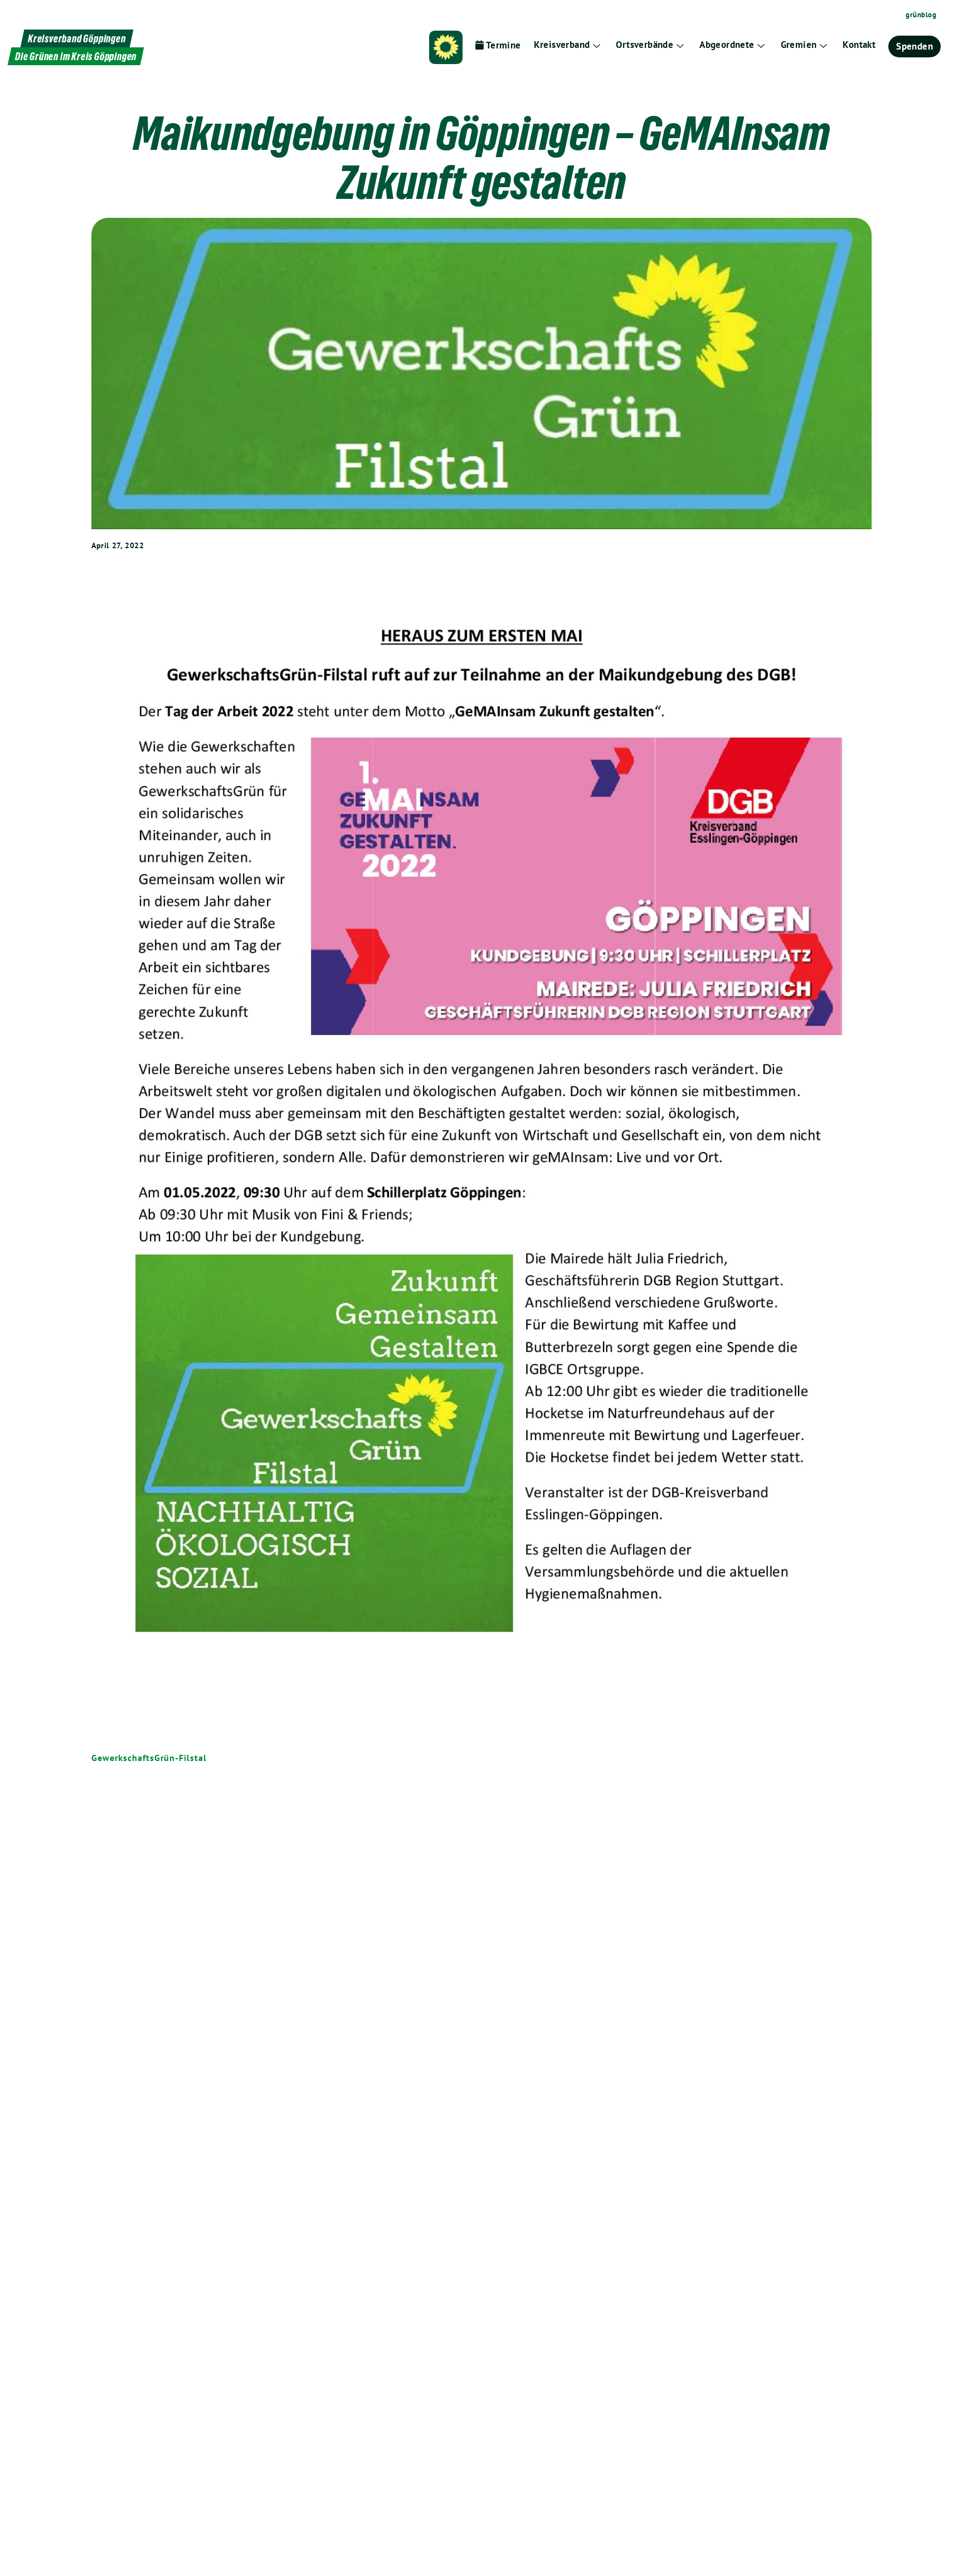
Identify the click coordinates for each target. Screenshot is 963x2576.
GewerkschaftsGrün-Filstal (149, 1758)
